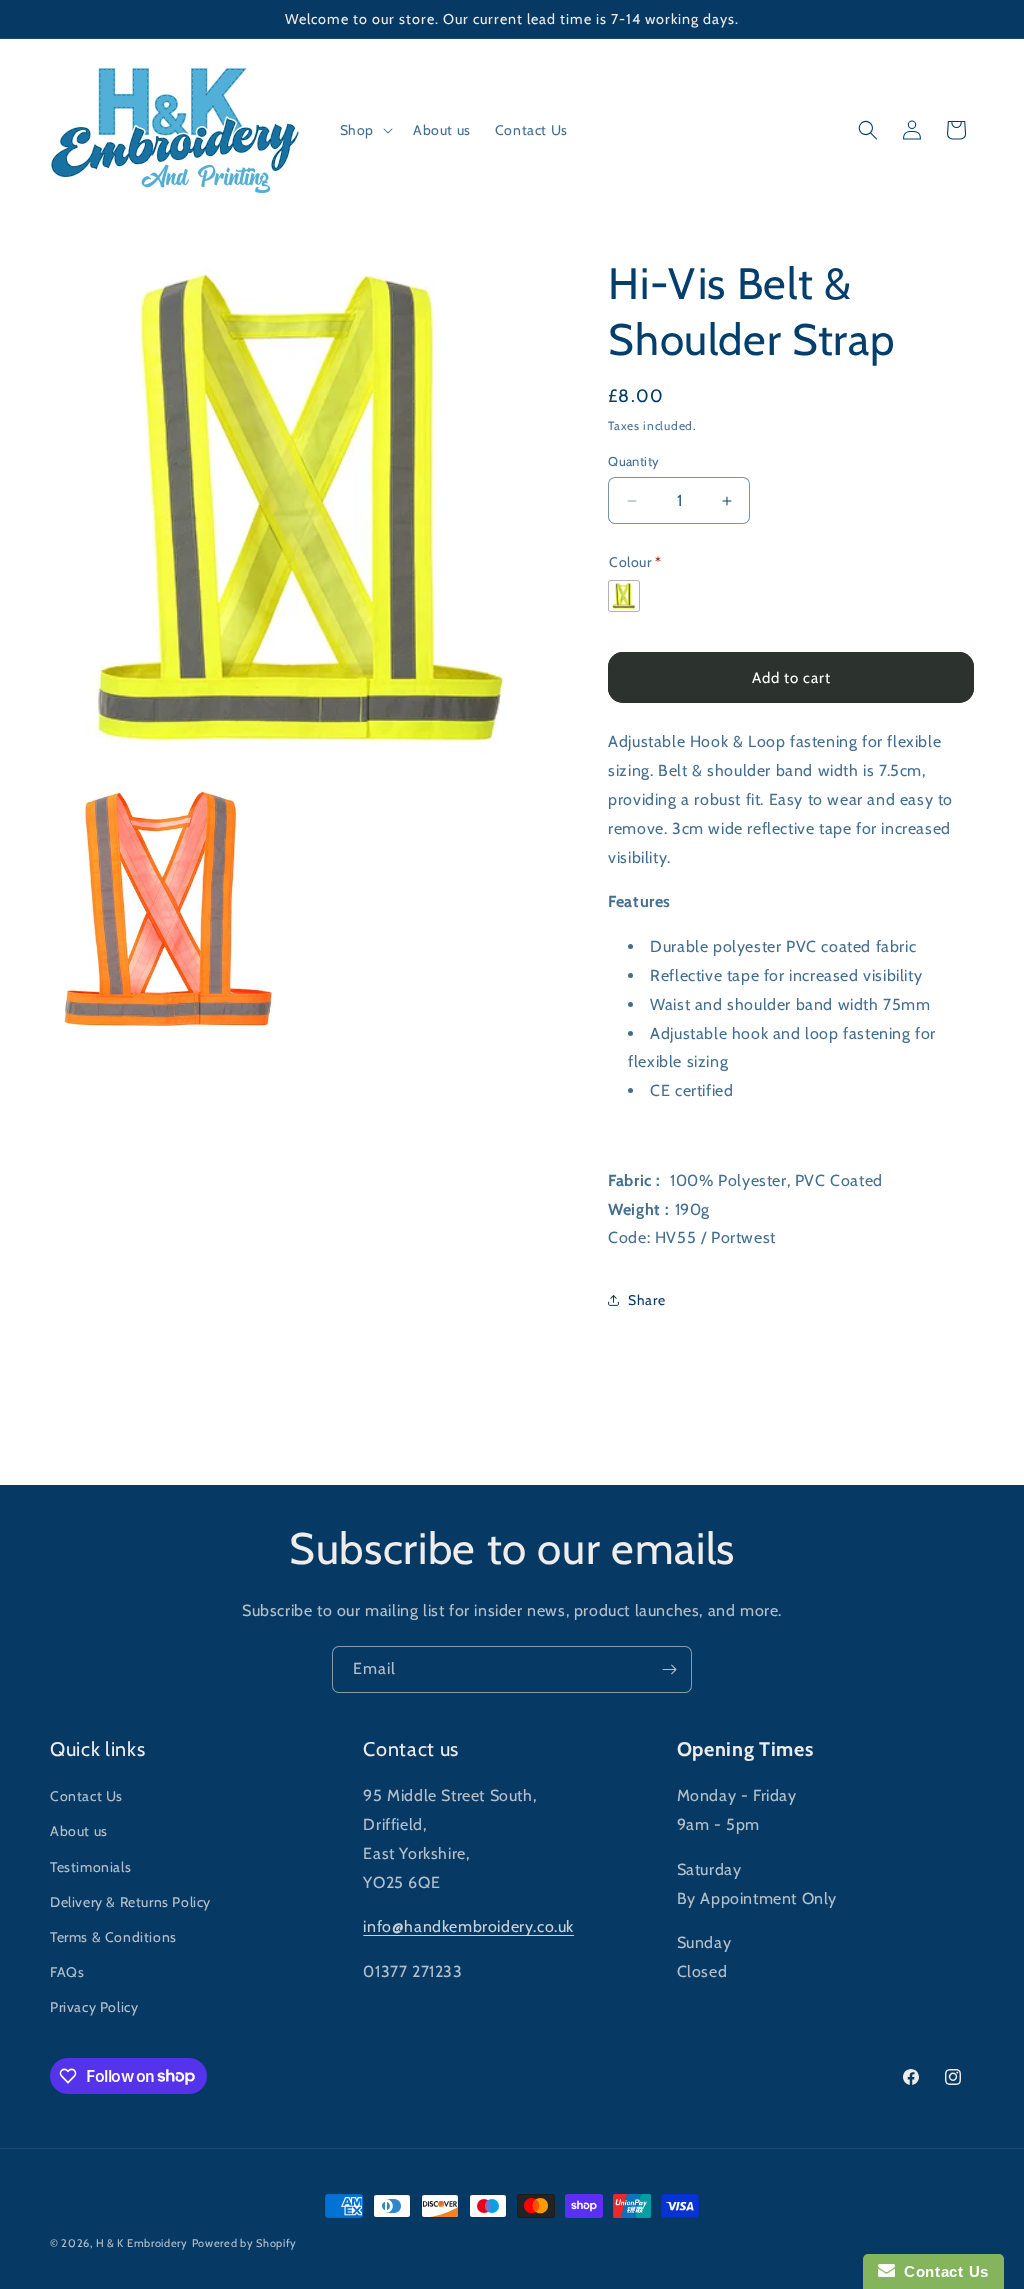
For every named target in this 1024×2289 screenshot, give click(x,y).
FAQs (67, 1972)
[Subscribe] (669, 1669)
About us (79, 1831)
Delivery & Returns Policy (130, 1902)
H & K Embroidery (142, 2243)
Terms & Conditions (113, 1937)
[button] (364, 130)
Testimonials (90, 1867)
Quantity (633, 461)
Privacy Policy (94, 2007)
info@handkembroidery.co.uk (468, 1926)
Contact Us (86, 1796)
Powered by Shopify (245, 2243)
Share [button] (646, 1300)
